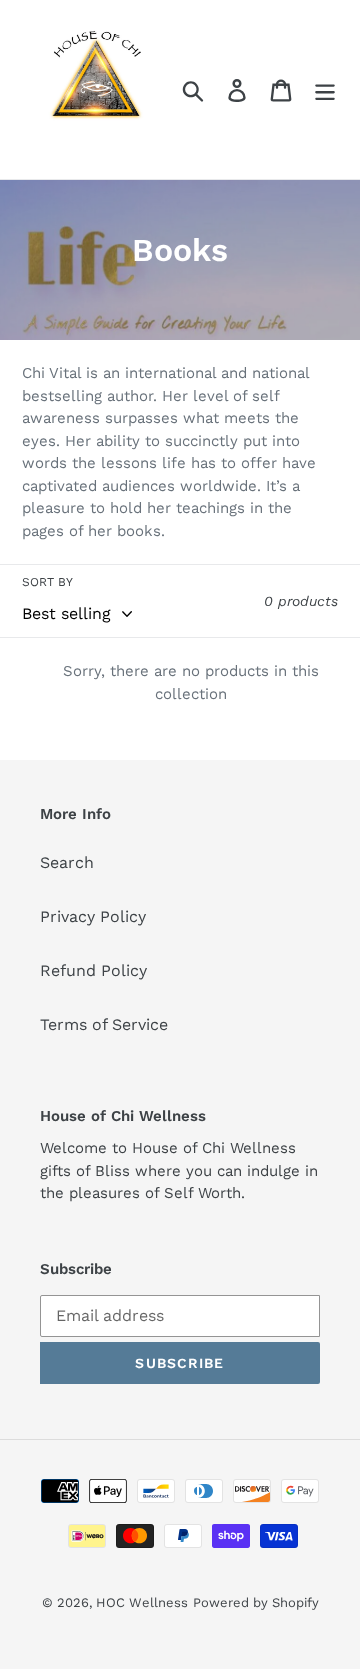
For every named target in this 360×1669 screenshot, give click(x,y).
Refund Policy (93, 970)
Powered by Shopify (256, 1602)
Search (67, 862)
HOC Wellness (142, 1602)
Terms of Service (104, 1024)
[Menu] (325, 89)
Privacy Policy (93, 916)
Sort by (47, 582)
